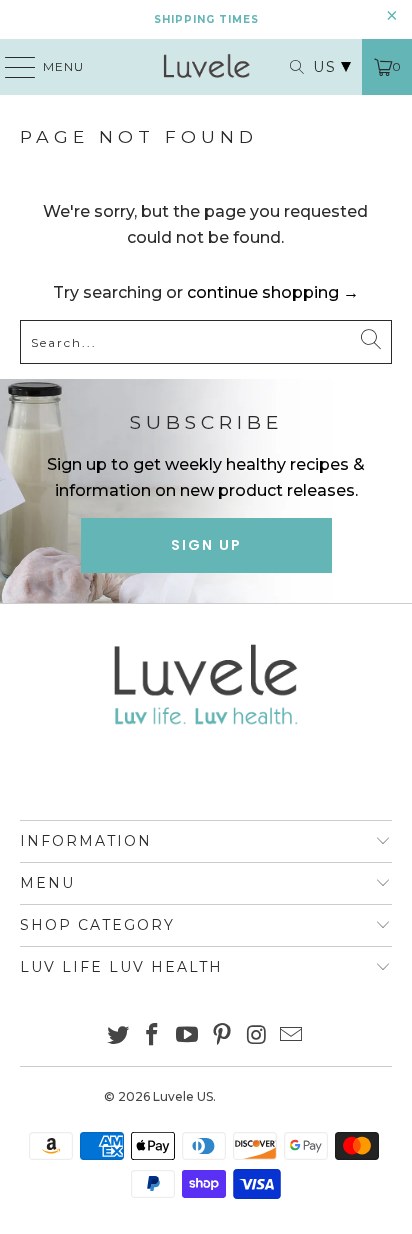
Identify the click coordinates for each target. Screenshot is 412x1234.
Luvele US (183, 1096)
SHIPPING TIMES (206, 19)
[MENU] (10, 67)
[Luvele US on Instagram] (257, 1036)
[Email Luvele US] (292, 1036)
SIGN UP (206, 545)
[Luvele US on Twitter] (118, 1036)
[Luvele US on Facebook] (153, 1036)
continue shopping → (273, 292)
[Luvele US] (206, 67)
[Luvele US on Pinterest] (222, 1036)
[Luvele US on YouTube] (188, 1036)
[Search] (287, 67)
